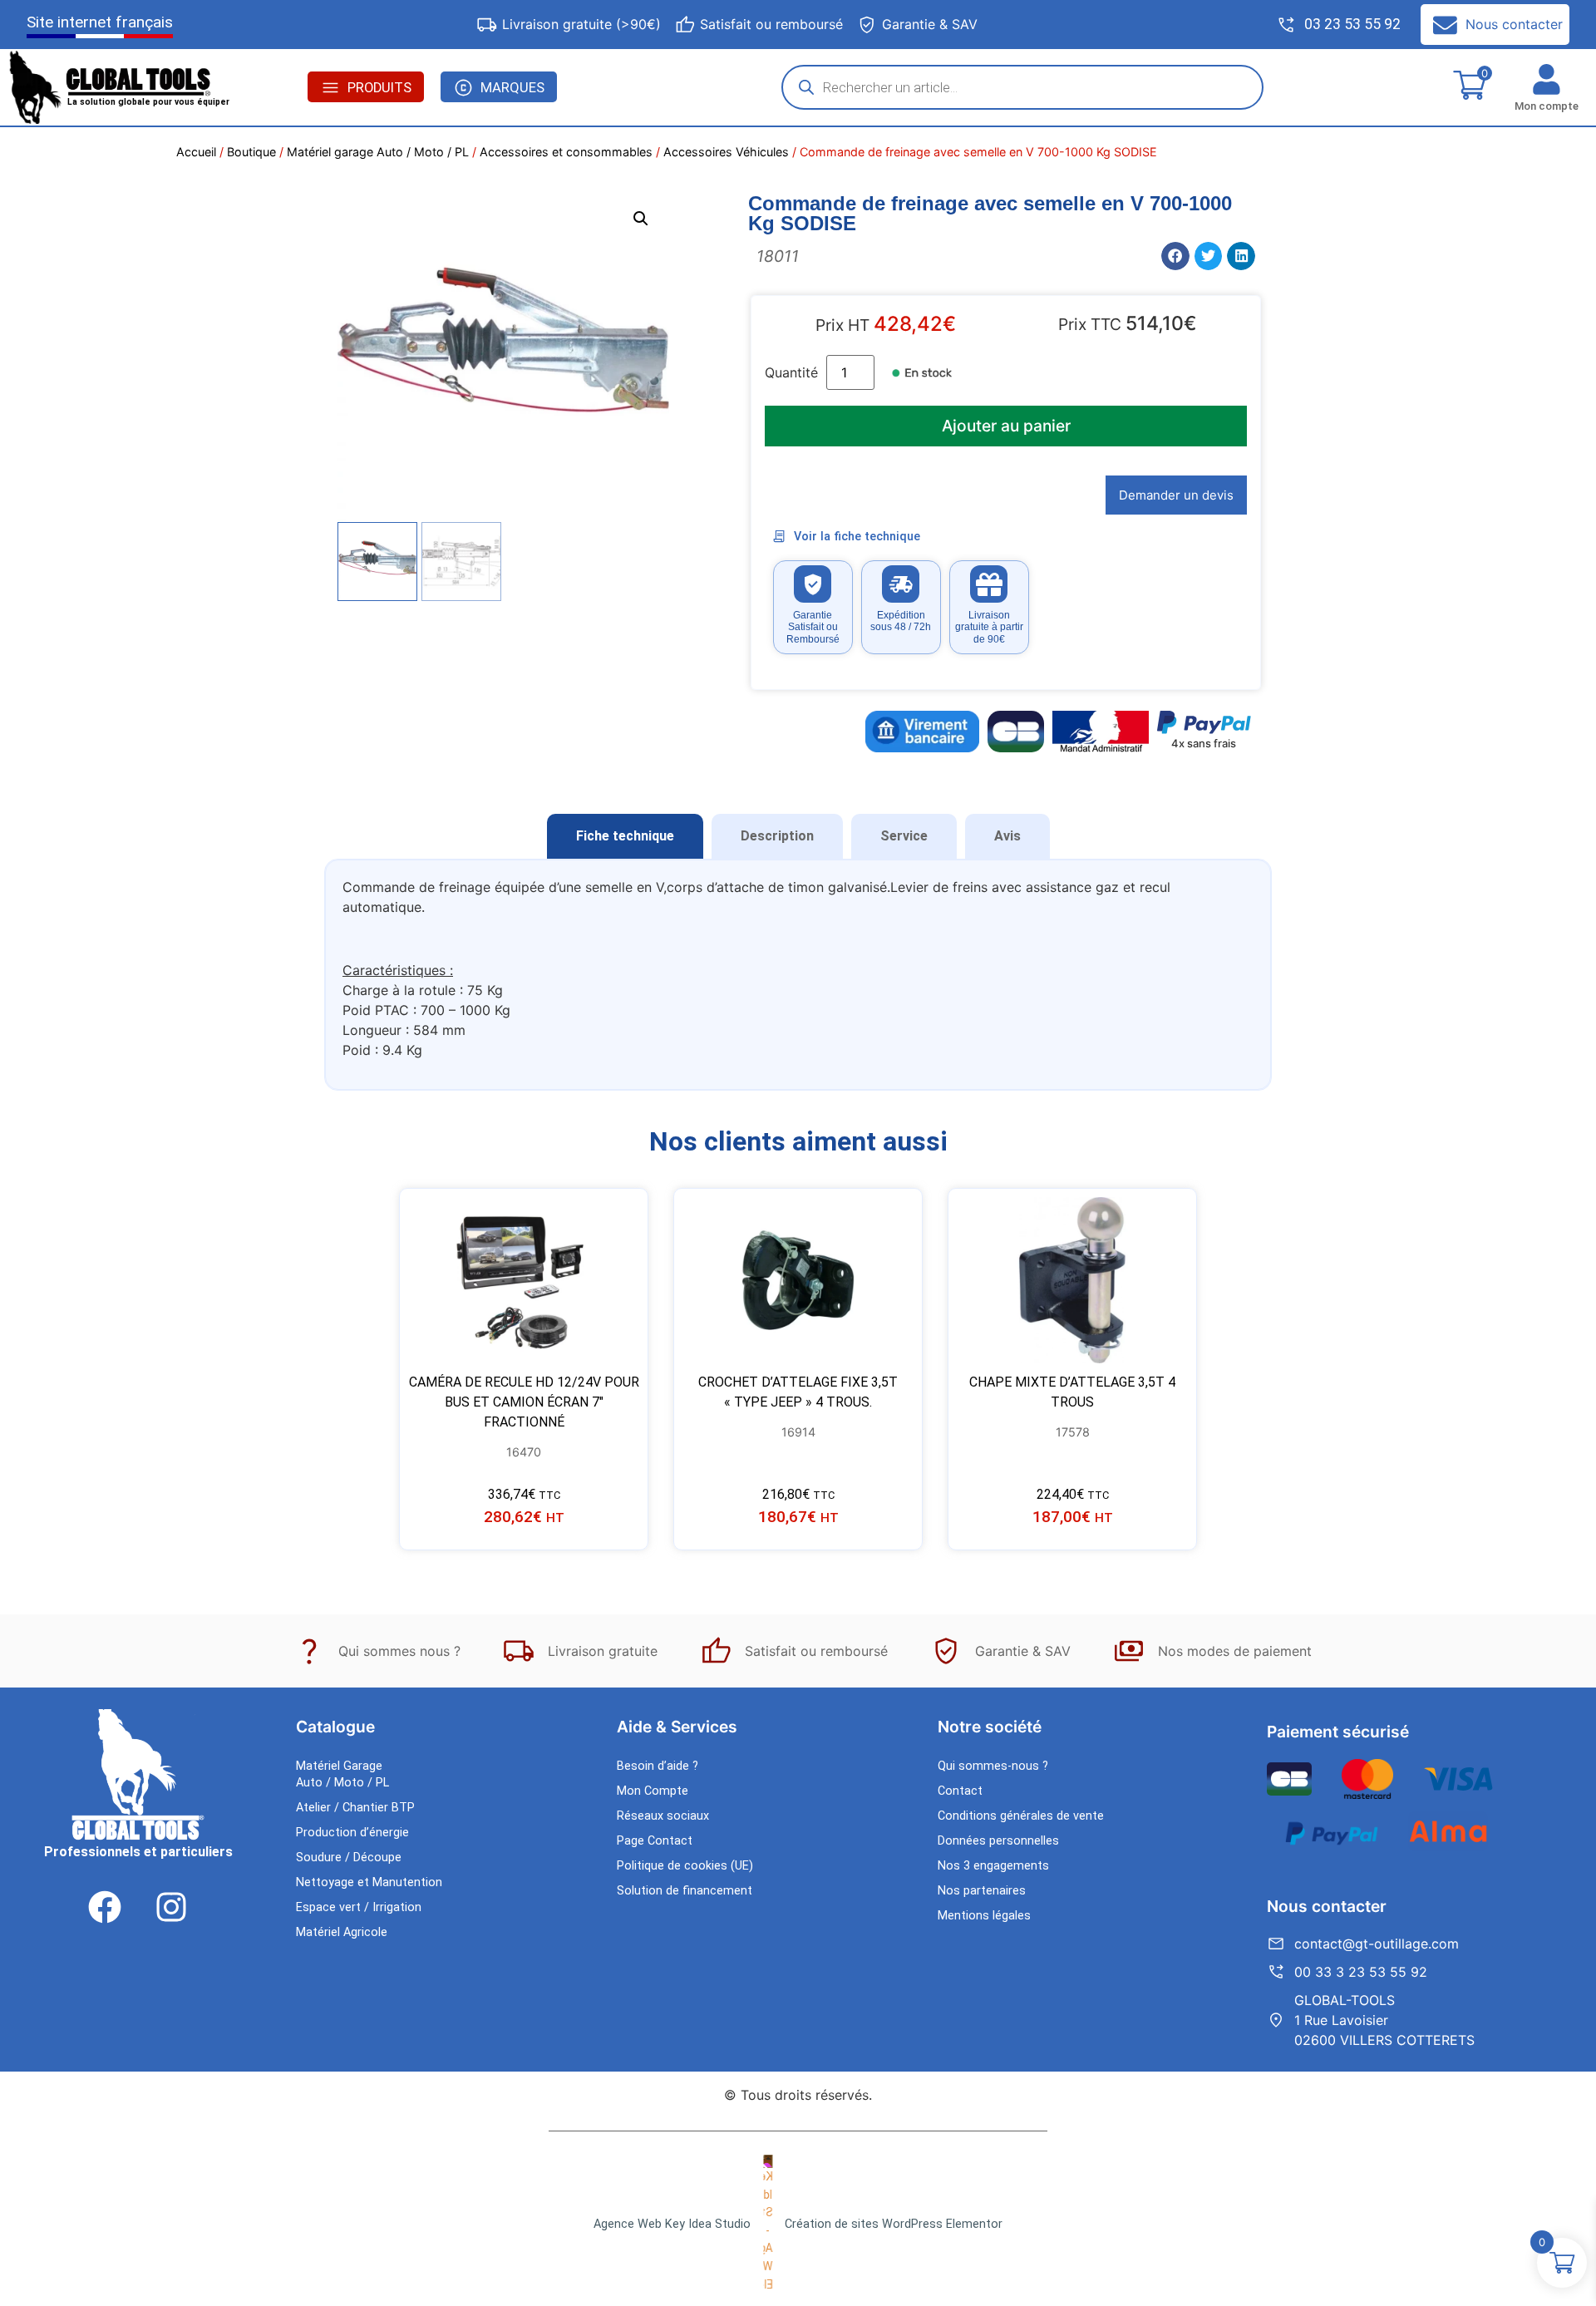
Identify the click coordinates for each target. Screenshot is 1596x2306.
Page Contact (655, 1841)
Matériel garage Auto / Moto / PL (378, 152)
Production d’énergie (352, 1833)
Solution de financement (685, 1891)
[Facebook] (105, 1907)
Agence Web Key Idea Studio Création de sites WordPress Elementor (798, 2224)
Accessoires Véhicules (726, 152)
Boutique (251, 152)
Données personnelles (998, 1841)
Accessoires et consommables (566, 152)
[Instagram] (171, 1907)
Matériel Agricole (342, 1932)
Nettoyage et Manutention (369, 1882)
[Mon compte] (1547, 79)
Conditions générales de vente (1021, 1816)
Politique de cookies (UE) (685, 1866)
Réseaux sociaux (663, 1816)
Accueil (196, 152)
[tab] (625, 836)
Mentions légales (984, 1916)
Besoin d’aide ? (658, 1766)
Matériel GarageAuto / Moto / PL (342, 1774)
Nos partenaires (982, 1891)
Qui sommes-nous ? (993, 1766)
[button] (641, 219)
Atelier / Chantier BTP (355, 1808)
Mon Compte (653, 1791)
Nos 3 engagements (993, 1866)
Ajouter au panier (1006, 426)
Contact (960, 1791)
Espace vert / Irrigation (359, 1907)
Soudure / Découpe (349, 1858)
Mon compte (1547, 106)
